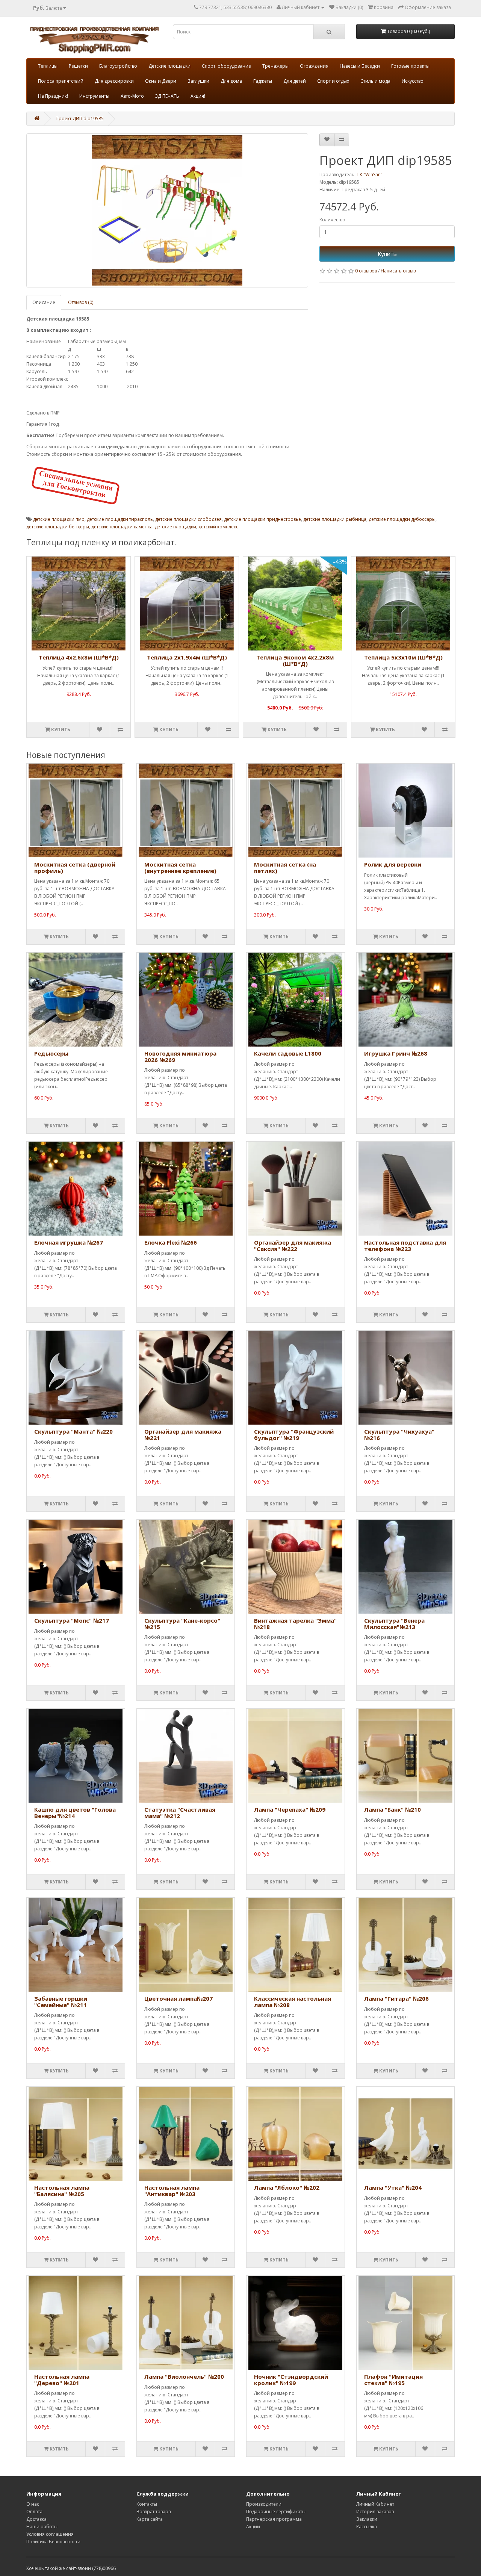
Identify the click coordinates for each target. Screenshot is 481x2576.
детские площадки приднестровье (262, 519)
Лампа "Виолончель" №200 (184, 2376)
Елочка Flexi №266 (171, 1242)
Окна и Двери (161, 81)
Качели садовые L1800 (288, 1053)
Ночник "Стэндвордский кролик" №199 (291, 2380)
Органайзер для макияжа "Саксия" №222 (293, 1246)
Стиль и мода (375, 81)
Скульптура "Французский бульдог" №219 (294, 1435)
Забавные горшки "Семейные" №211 (61, 2002)
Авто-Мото (132, 96)
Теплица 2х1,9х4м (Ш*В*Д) (187, 657)
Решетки (78, 66)
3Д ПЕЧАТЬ (167, 96)
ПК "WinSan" (370, 175)
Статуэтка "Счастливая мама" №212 (180, 1813)
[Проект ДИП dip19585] (167, 210)
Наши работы (42, 2527)
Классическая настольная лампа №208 (293, 2002)
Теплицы (48, 66)
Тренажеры (275, 66)
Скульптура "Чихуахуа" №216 (399, 1435)
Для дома (231, 81)
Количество (332, 220)
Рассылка (367, 2527)
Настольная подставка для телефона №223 (405, 1246)
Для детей (295, 81)
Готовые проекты (410, 66)
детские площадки (175, 527)
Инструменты (94, 96)
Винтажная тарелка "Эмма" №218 (295, 1624)
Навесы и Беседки (360, 66)
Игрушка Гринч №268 (396, 1053)
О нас (33, 2504)
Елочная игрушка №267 (69, 1242)
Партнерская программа (274, 2519)
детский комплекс (218, 527)
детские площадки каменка (122, 527)
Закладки (367, 2519)
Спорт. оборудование (226, 66)
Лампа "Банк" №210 (393, 1809)
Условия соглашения (50, 2534)
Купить (387, 254)
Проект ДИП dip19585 (80, 119)
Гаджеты (263, 81)
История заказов (375, 2512)
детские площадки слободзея (188, 519)
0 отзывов (366, 271)
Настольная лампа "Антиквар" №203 (172, 2191)
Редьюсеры (51, 1053)
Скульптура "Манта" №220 (73, 1431)
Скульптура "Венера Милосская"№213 (394, 1624)
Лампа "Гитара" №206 (396, 1998)
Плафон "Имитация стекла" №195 (393, 2380)
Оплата (34, 2512)
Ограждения (314, 66)
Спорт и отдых (333, 81)
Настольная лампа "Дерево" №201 (62, 2380)
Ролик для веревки (393, 864)
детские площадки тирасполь (120, 519)
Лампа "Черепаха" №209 (290, 1809)
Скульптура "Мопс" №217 (72, 1620)
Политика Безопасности (53, 2542)
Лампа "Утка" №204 (393, 2187)
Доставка (36, 2519)
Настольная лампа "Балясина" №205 (62, 2191)
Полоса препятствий (61, 81)
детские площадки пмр (59, 519)
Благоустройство (118, 66)
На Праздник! (53, 96)
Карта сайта (150, 2519)
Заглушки (198, 81)
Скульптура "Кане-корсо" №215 (182, 1624)
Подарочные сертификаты (276, 2512)
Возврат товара (154, 2512)
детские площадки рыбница (335, 519)
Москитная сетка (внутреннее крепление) (180, 867)
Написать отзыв (398, 271)
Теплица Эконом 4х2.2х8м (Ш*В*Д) (295, 660)
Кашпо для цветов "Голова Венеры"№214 (75, 1813)
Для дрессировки (114, 81)
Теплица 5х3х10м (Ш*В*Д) (403, 657)
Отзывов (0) (81, 302)
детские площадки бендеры (58, 527)
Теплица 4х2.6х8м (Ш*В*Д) (79, 657)
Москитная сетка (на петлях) (285, 867)
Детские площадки (169, 66)
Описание (44, 302)
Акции (253, 2527)
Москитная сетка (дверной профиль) (75, 867)
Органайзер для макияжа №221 (183, 1435)
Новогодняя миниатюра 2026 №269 (180, 1057)
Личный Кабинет (375, 2504)
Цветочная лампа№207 (178, 1998)
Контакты (147, 2504)
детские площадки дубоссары (402, 519)
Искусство (413, 81)
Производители (264, 2504)
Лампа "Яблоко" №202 (287, 2187)
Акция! (198, 96)
